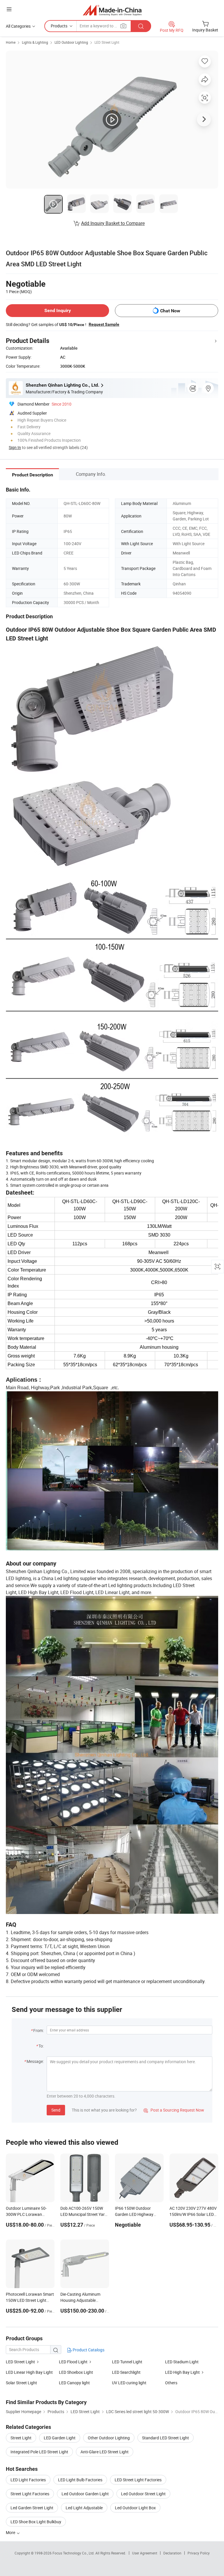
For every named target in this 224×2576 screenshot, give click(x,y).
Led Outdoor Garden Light (85, 2494)
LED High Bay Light (182, 2372)
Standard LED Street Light (166, 2438)
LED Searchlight (126, 2372)
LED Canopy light (74, 2383)
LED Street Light (107, 42)
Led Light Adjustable (84, 2508)
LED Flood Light (73, 2362)
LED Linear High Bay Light (29, 2372)
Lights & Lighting (35, 42)
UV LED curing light (129, 2383)
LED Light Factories (28, 2480)
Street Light (21, 2438)
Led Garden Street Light (32, 2508)
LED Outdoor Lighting (71, 42)
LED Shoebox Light (76, 2372)
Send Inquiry (58, 310)
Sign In (15, 447)
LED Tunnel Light (127, 2362)
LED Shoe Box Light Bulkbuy (36, 2522)
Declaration (172, 2553)
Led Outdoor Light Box (135, 2508)
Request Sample (104, 324)
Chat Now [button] (170, 311)
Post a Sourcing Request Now (174, 2110)
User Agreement (145, 2553)
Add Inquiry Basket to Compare (113, 223)
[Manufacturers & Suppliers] (112, 10)
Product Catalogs (88, 2350)
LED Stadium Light (182, 2362)
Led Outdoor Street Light (143, 2494)
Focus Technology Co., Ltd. (74, 2553)
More (11, 2532)
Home (11, 42)
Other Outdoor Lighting (109, 2438)
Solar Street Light (21, 2383)
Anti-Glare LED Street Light (105, 2452)
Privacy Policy (199, 2553)
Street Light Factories (30, 2494)
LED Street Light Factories (138, 2480)
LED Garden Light (60, 2438)
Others (171, 2383)
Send (56, 2110)
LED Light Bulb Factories (80, 2480)
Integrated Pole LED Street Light (39, 2452)
